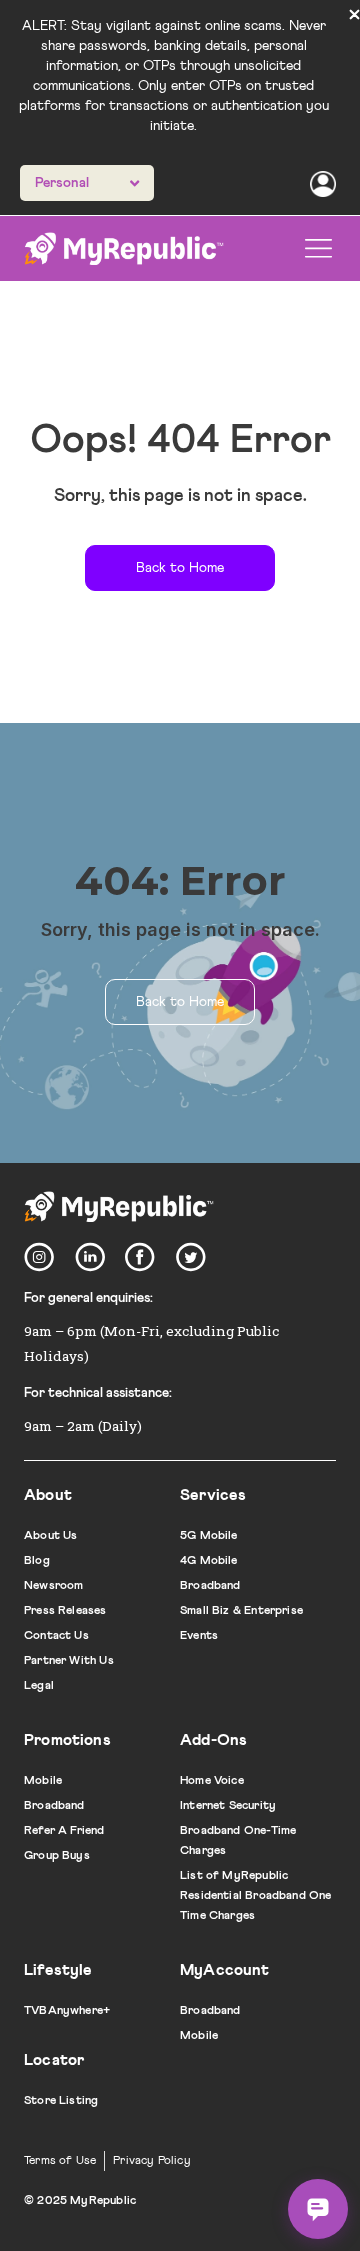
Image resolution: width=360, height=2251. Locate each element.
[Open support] (318, 2209)
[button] (318, 248)
